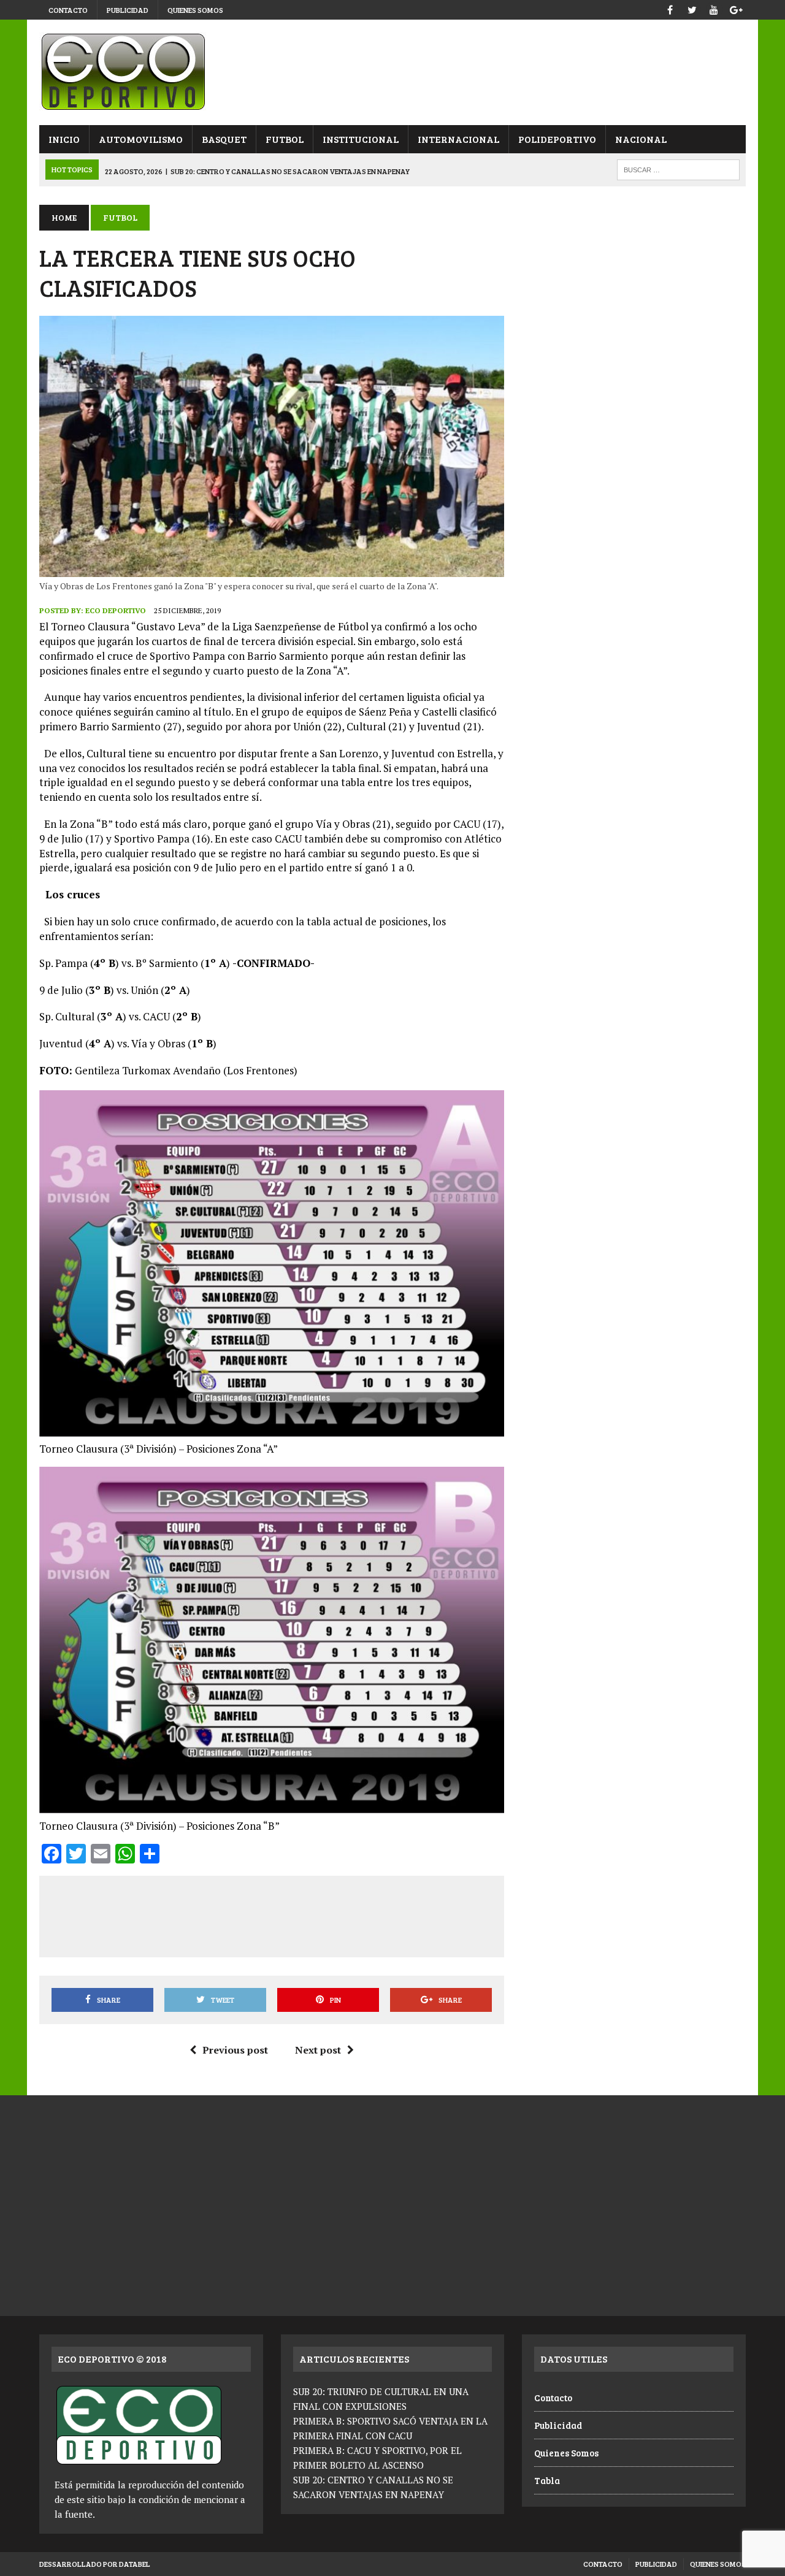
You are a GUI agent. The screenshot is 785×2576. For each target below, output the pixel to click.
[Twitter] (692, 8)
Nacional (641, 139)
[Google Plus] (736, 8)
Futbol (285, 139)
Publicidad (128, 10)
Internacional (458, 139)
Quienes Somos (195, 10)
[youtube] (714, 8)
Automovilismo (141, 139)
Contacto (68, 10)
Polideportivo (557, 139)
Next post (318, 2050)
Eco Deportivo (116, 610)
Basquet (224, 139)
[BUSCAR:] (678, 168)
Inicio (64, 139)
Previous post (235, 2050)
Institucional (361, 139)
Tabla (547, 2480)
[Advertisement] (274, 1914)
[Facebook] (670, 8)
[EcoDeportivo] (392, 72)
